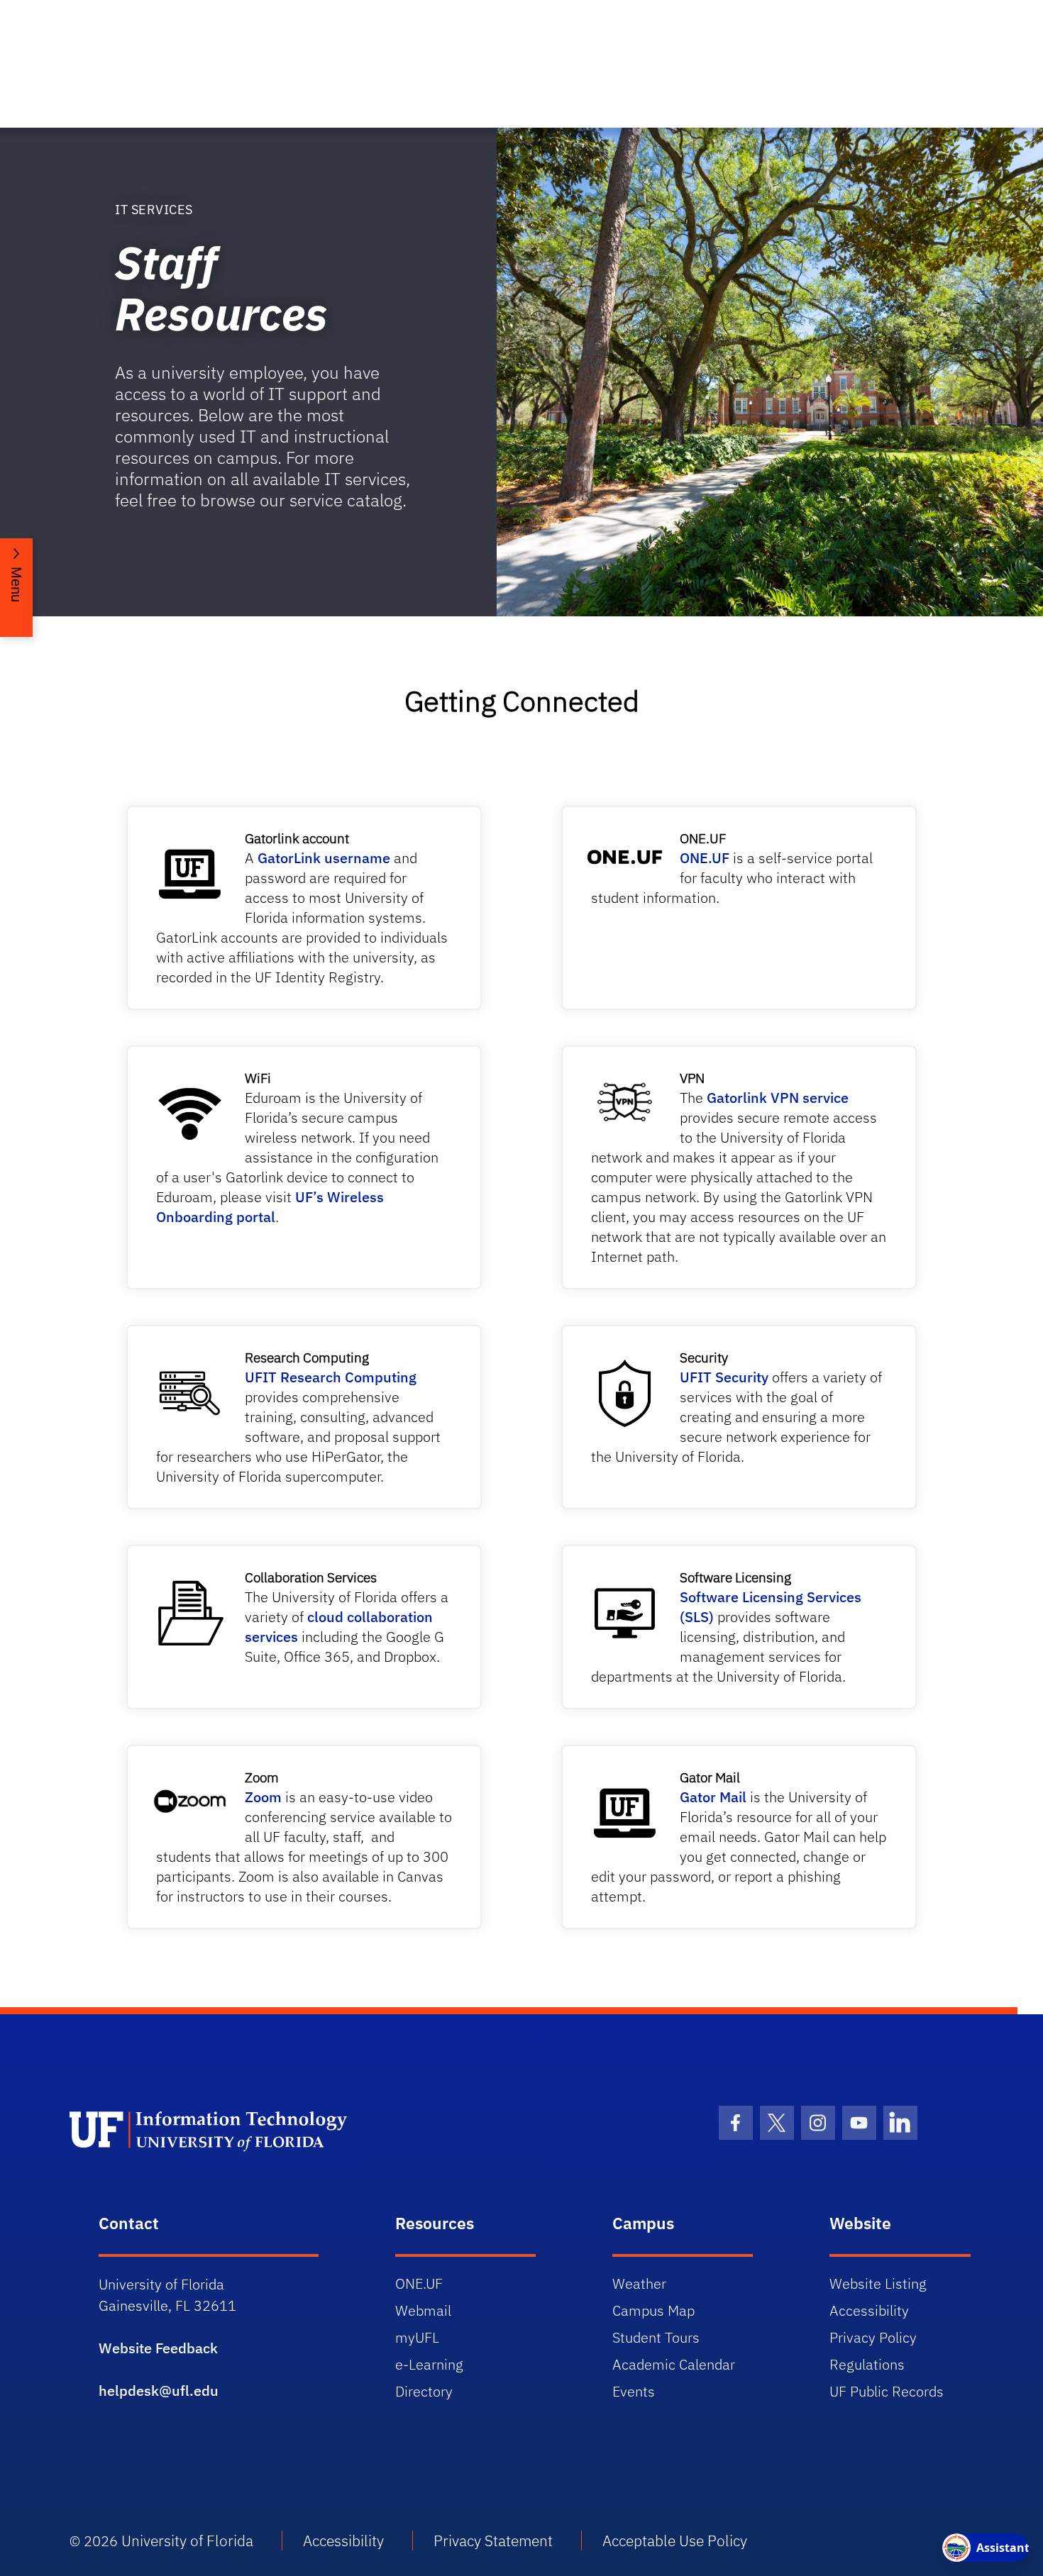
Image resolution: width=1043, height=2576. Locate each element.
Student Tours (656, 2337)
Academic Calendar (674, 2364)
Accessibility (869, 2310)
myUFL (417, 2337)
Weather (639, 2283)
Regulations (867, 2364)
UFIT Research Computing (331, 1377)
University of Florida (187, 2541)
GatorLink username (322, 858)
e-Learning (429, 2364)
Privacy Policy (873, 2337)
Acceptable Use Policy (675, 2541)
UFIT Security (724, 1377)
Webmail (423, 2310)
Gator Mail (713, 1797)
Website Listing (878, 2283)
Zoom (263, 1797)
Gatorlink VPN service (778, 1098)
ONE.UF (705, 858)
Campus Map (653, 2310)
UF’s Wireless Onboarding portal (270, 1207)
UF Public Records (887, 2391)
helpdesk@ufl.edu (159, 2391)
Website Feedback (158, 2348)
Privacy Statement (493, 2541)
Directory (424, 2391)
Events (634, 2391)
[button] (16, 588)
